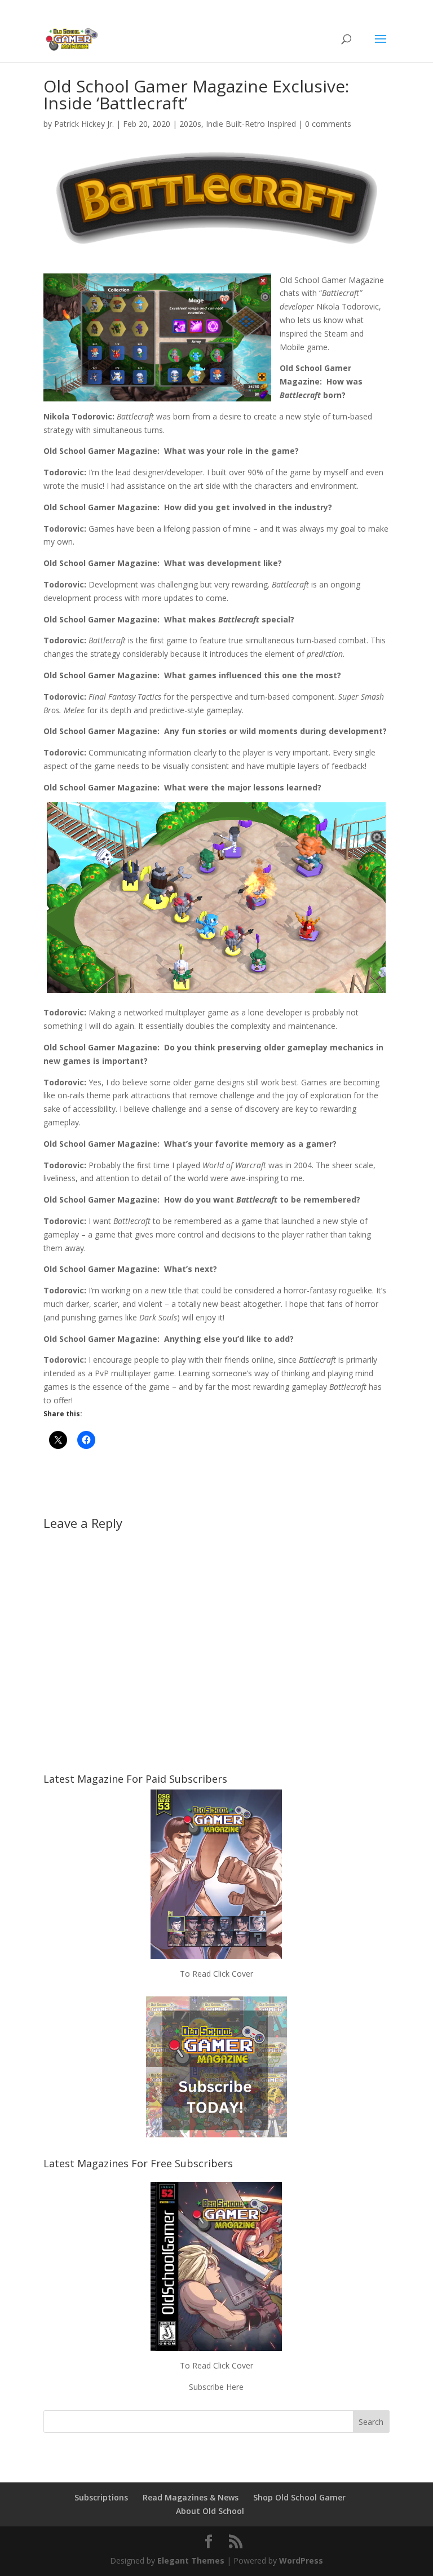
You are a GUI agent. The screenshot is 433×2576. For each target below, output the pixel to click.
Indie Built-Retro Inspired (251, 124)
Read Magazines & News (191, 2497)
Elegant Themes (191, 2560)
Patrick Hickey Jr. (84, 124)
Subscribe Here (216, 2387)
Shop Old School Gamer (299, 2497)
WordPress (301, 2560)
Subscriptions (101, 2497)
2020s (190, 124)
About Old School (210, 2511)
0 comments (328, 124)
